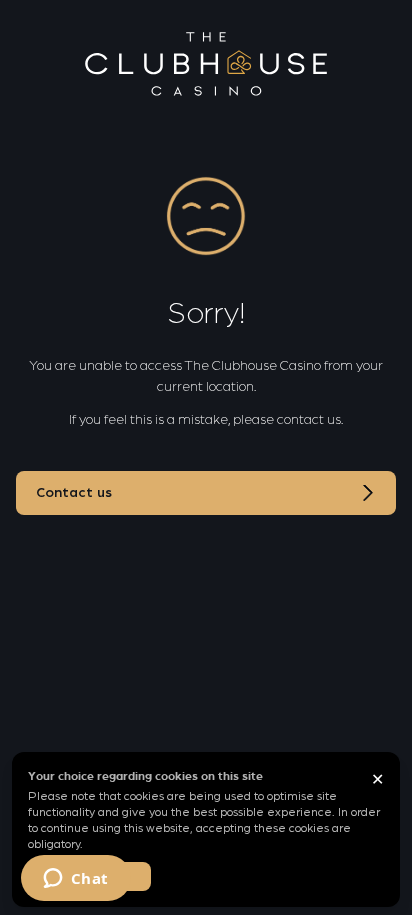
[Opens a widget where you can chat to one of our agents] (75, 880)
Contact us (74, 493)
